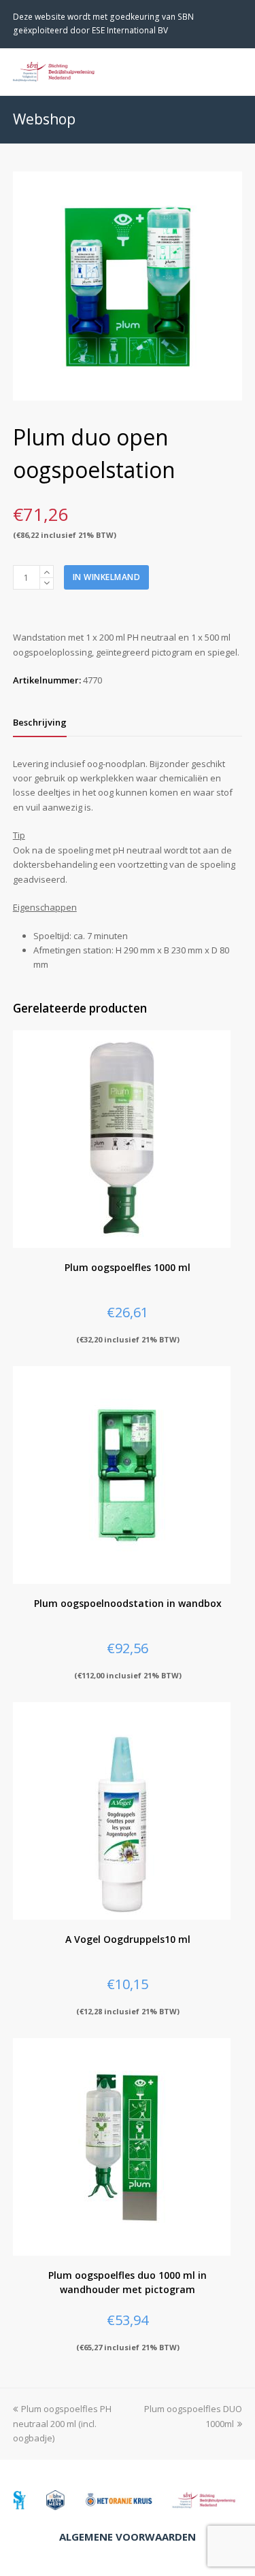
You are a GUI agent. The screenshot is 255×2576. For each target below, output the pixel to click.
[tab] (40, 722)
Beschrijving (40, 722)
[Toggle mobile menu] (235, 71)
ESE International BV (130, 30)
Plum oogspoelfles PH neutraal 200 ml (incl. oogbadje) (62, 2423)
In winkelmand (107, 577)
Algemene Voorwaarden (128, 2537)
